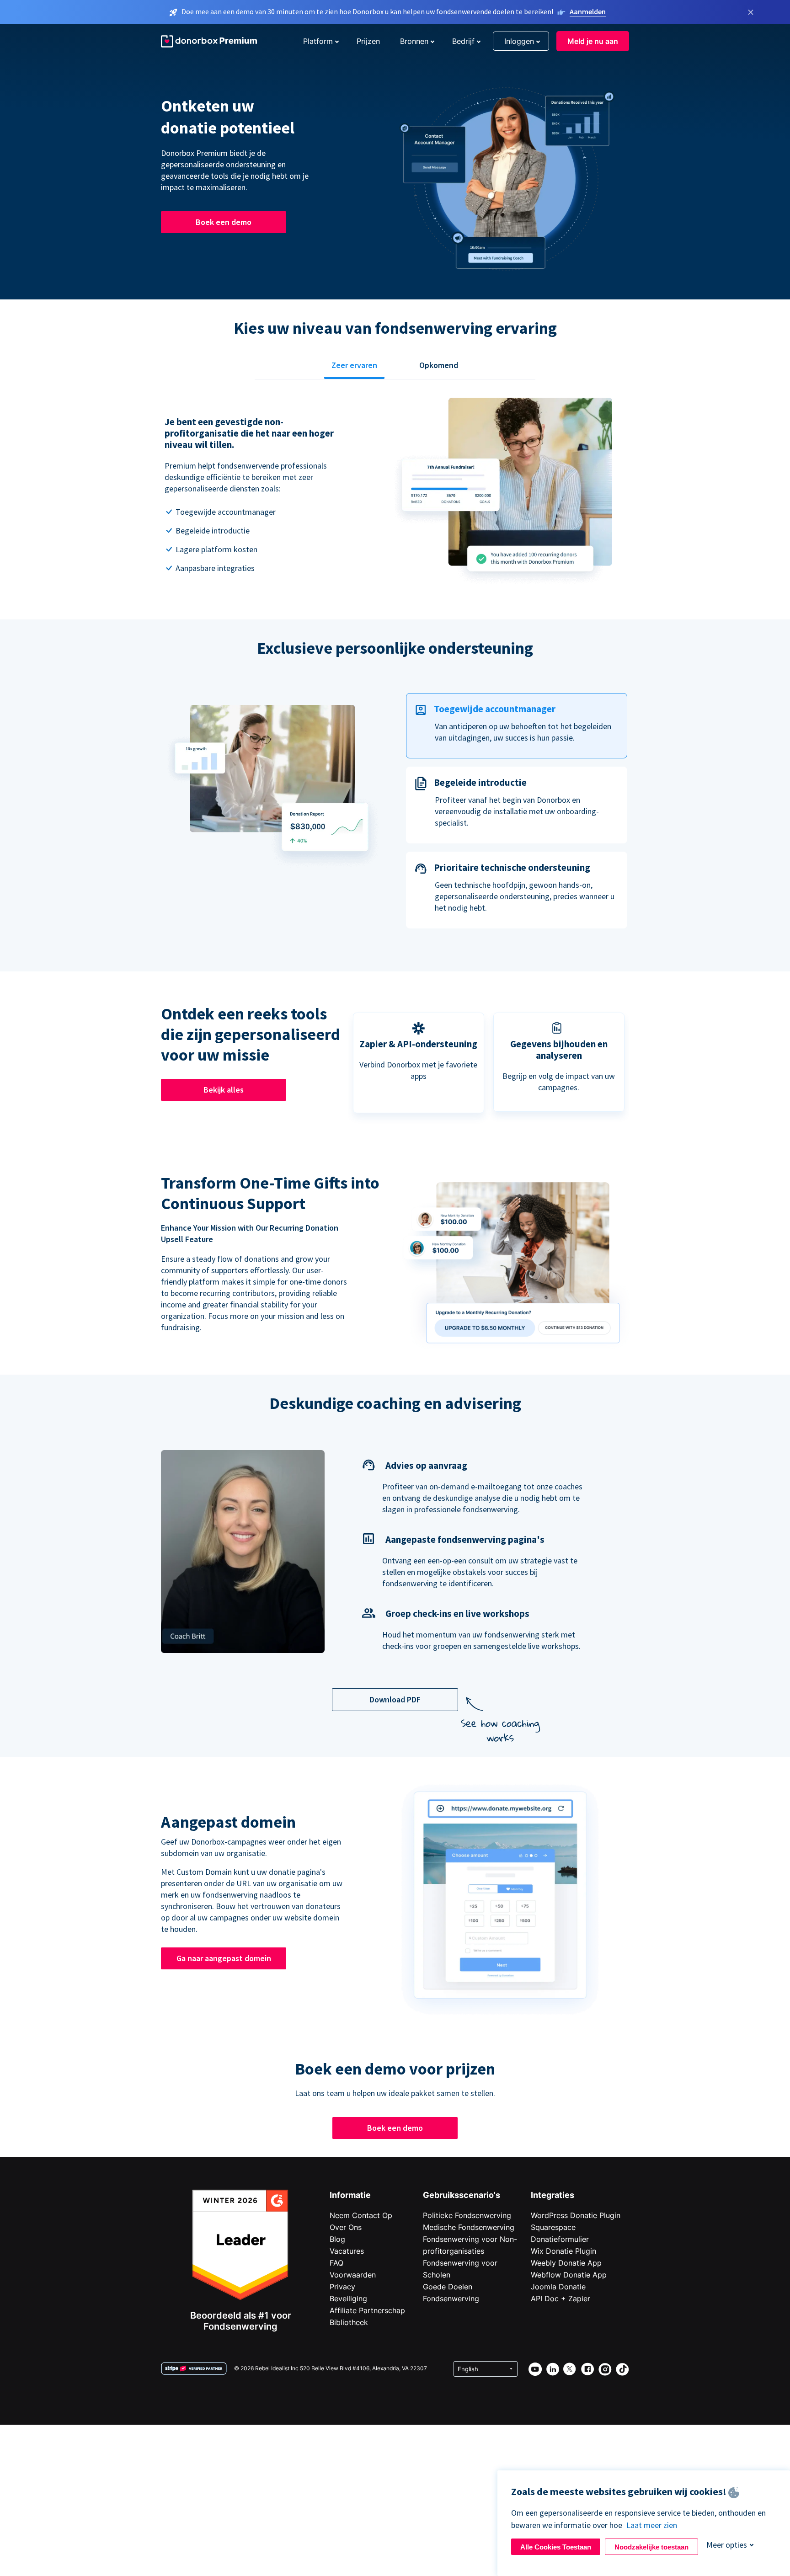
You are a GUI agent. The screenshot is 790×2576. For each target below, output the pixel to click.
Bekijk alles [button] (224, 1090)
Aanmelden (588, 11)
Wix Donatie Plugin (563, 2251)
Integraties (552, 2195)
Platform (318, 41)
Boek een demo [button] (224, 222)
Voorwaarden (353, 2275)
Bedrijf (463, 41)
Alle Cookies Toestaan (556, 2547)
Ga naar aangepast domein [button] (224, 1958)
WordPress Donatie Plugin (576, 2215)
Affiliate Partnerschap (367, 2310)
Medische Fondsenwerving (469, 2227)
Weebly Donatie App (566, 2263)
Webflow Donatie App (569, 2275)
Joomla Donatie (558, 2287)
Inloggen (519, 41)
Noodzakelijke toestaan (651, 2547)
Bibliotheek (349, 2322)
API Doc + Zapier (560, 2299)
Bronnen (414, 41)
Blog (337, 2239)
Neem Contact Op (361, 2215)
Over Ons (346, 2227)
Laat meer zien (652, 2525)
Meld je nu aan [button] (593, 41)
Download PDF (395, 1699)
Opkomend (439, 365)
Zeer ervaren (354, 365)
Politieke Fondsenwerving (467, 2215)
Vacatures (347, 2251)
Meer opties (727, 2545)
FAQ (336, 2263)
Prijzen (368, 41)
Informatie (350, 2195)
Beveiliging (348, 2299)
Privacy (342, 2287)
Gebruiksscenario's (462, 2195)
